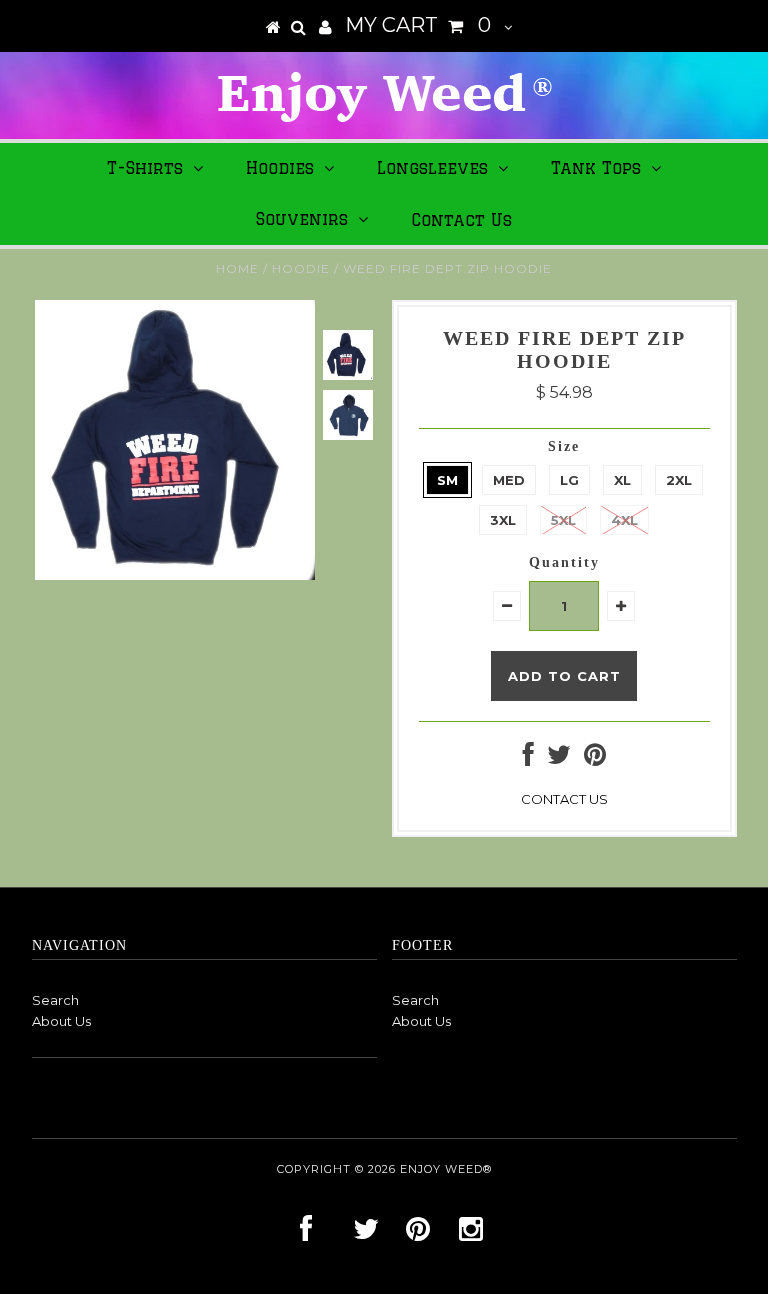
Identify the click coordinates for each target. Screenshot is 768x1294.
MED (509, 480)
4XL (624, 520)
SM (447, 480)
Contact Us (461, 220)
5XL (563, 520)
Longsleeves (432, 168)
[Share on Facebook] (528, 759)
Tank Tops (596, 168)
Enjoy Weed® (446, 1169)
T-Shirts (145, 168)
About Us (61, 1021)
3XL (503, 520)
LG (569, 480)
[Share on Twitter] (559, 759)
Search (55, 1000)
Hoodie (301, 268)
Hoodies (280, 168)
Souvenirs (302, 219)
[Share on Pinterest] (595, 759)
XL (622, 480)
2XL (679, 480)
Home (237, 268)
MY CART (418, 25)
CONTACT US (564, 799)
